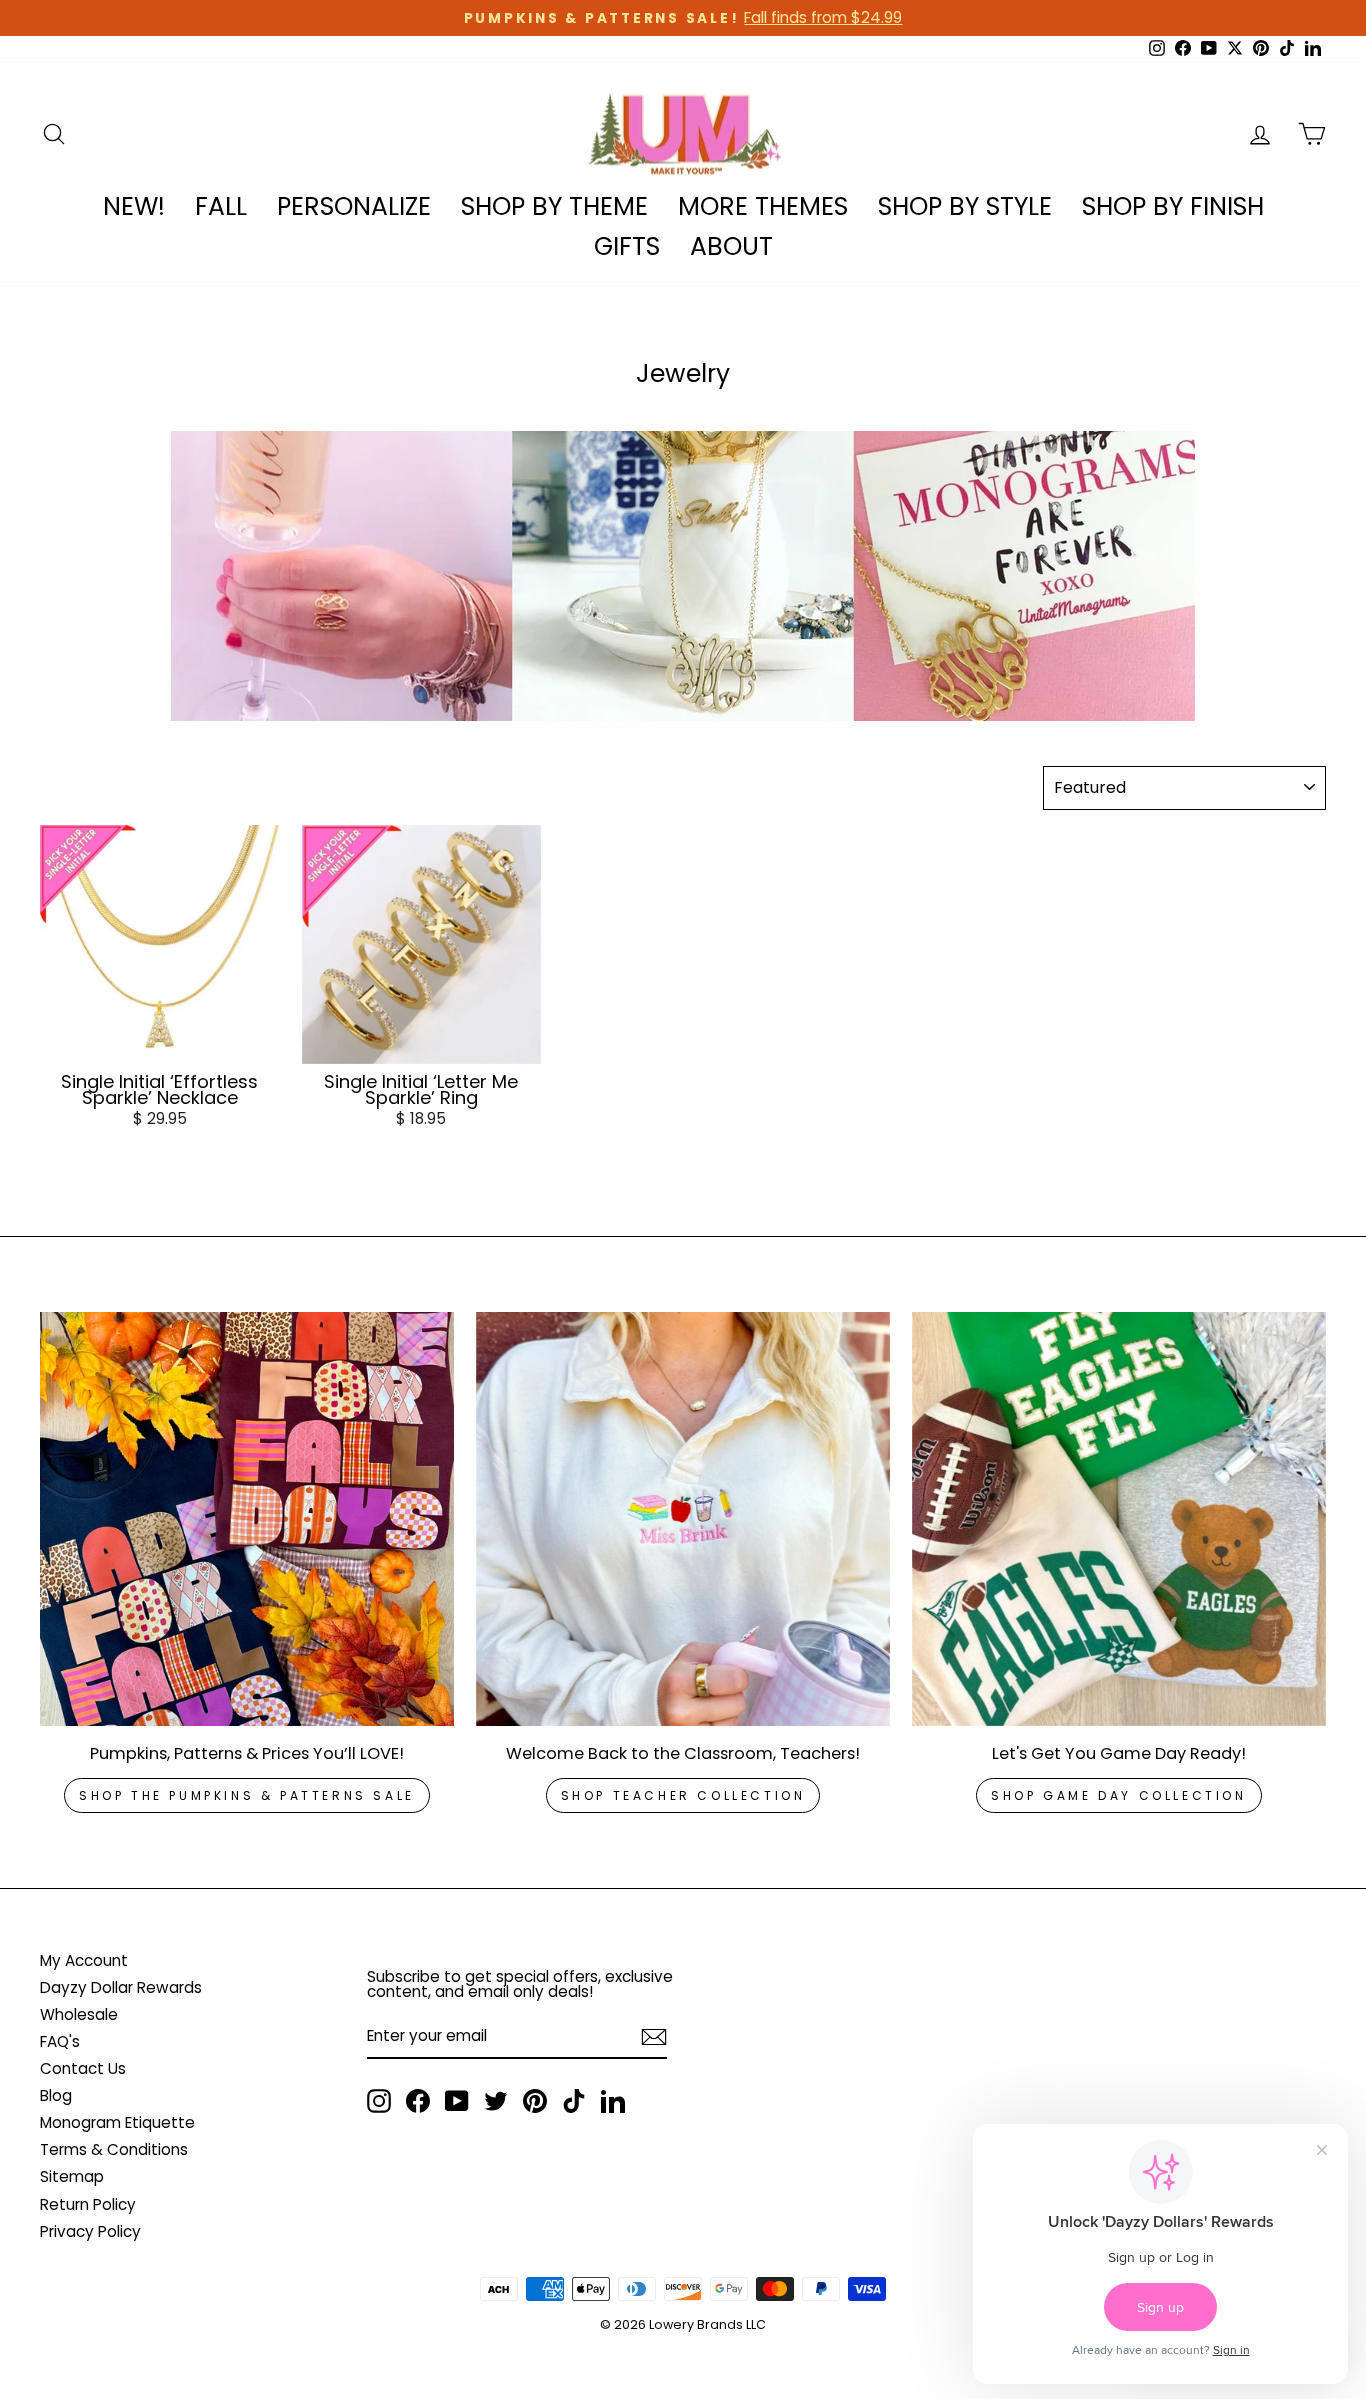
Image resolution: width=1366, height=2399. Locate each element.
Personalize (354, 206)
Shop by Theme (554, 206)
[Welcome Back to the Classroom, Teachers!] (683, 1519)
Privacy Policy (90, 2231)
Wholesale (79, 2014)
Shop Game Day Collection (1118, 1795)
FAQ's (60, 2041)
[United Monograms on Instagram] (379, 2101)
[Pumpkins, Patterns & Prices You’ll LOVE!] (247, 1519)
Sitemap (72, 2176)
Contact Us (83, 2068)
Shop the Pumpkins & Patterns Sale (247, 1795)
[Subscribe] (654, 2037)
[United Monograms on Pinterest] (535, 2101)
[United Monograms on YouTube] (457, 2101)
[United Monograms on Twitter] (496, 2101)
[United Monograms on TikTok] (574, 2101)
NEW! (134, 206)
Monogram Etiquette (117, 2122)
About (731, 246)
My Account (84, 1960)
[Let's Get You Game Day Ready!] (1119, 1519)
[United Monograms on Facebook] (418, 2101)
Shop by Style (965, 206)
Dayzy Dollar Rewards (121, 1987)
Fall (221, 206)
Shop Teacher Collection (683, 1795)
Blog (56, 2095)
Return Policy (88, 2204)
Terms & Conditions (114, 2149)
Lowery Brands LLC (707, 2324)
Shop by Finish (1173, 206)
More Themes (763, 206)
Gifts (627, 246)
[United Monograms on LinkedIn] (613, 2101)
